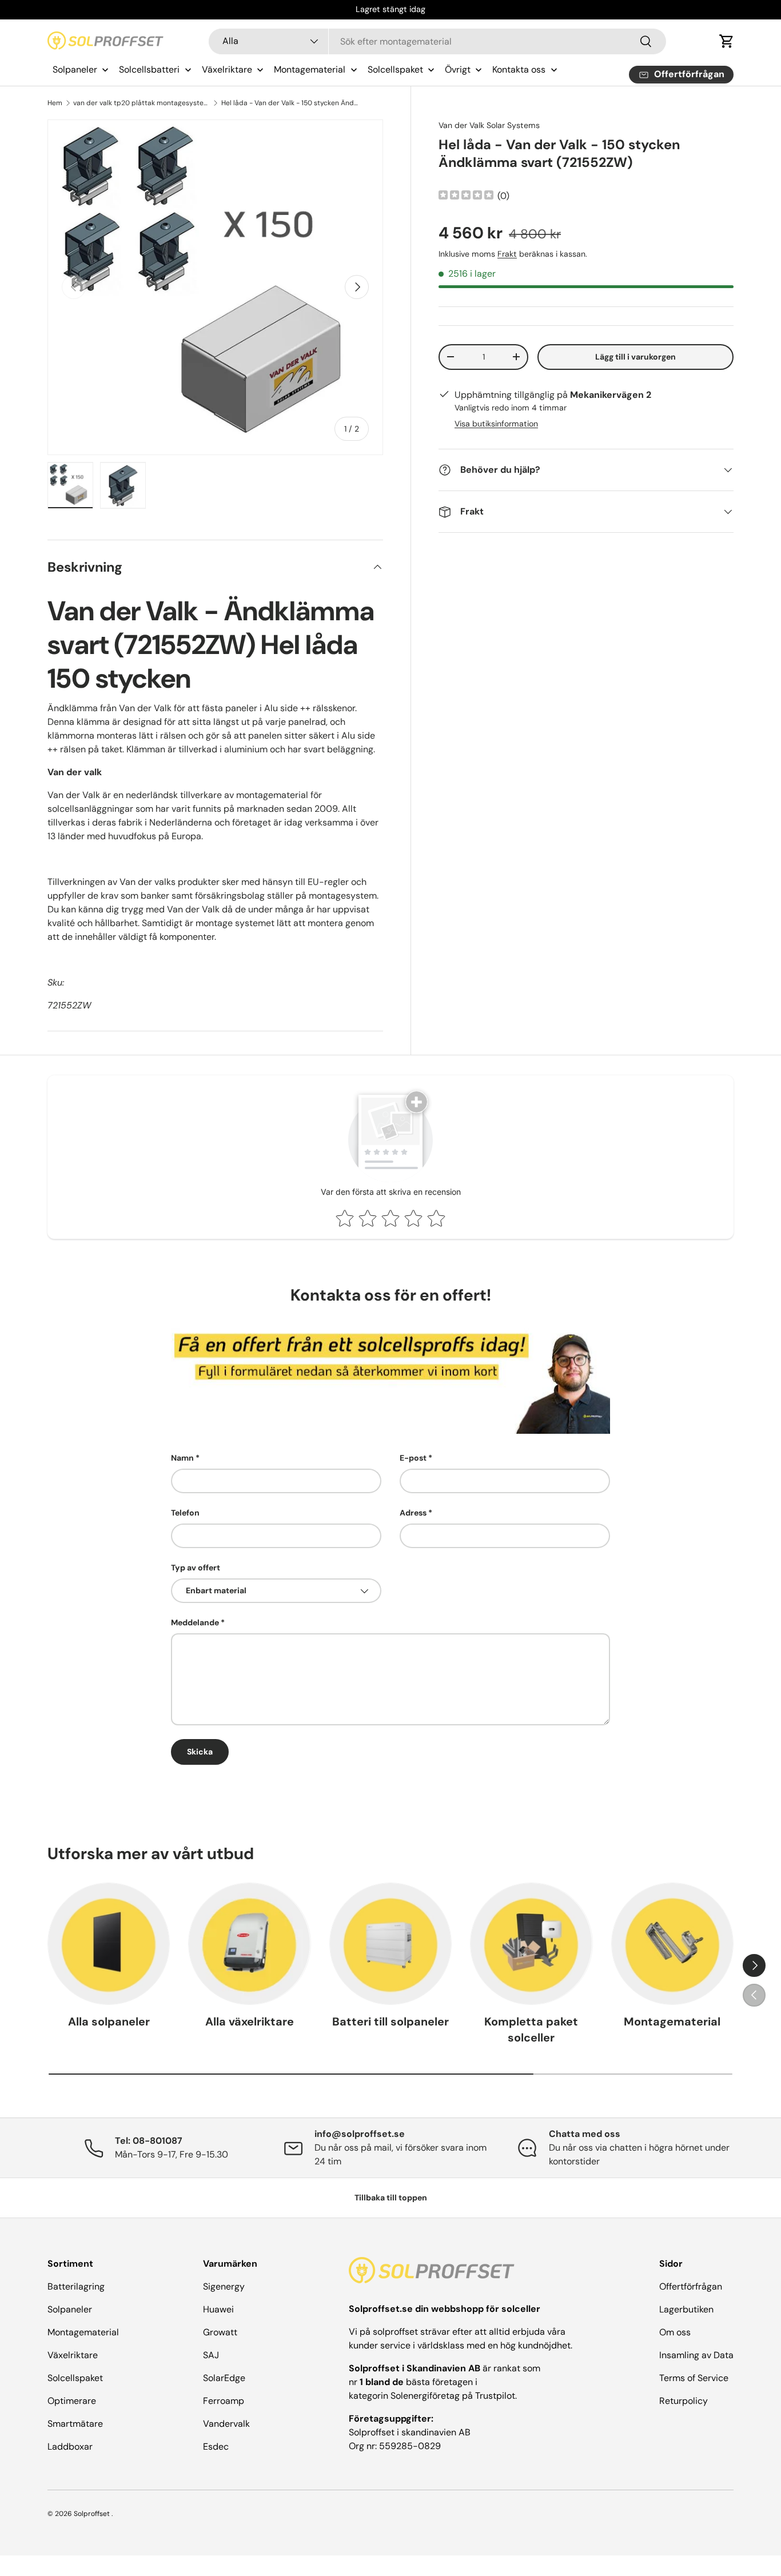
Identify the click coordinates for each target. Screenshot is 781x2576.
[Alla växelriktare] (249, 1944)
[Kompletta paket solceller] (531, 1944)
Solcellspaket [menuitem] (395, 69)
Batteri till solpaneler (390, 2022)
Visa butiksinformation (496, 424)
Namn (182, 1458)
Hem (55, 103)
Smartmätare (75, 2424)
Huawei (218, 2309)
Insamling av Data (696, 2355)
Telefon (185, 1513)
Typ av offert (196, 1568)
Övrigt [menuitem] (458, 69)
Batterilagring (76, 2286)
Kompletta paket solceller (531, 2030)
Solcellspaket (75, 2378)
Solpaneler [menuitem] (75, 69)
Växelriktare (73, 2355)
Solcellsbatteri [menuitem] (149, 69)
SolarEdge (224, 2378)
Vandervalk (226, 2424)
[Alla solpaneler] (109, 1944)
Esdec (216, 2447)
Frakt (507, 254)
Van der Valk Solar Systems (489, 125)
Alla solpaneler (109, 2022)
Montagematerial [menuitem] (310, 69)
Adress (413, 1513)
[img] (466, 196)
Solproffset (92, 2514)
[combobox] (438, 41)
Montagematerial (672, 2022)
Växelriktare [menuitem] (227, 69)
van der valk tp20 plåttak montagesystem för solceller (142, 103)
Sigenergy (224, 2286)
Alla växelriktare (250, 2022)
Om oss (675, 2332)
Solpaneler (70, 2309)
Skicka (200, 1752)
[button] (727, 41)
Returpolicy (684, 2401)
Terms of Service (694, 2378)
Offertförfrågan (691, 2286)
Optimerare (72, 2401)
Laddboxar (70, 2447)
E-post (413, 1458)
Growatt (220, 2332)
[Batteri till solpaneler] (390, 1944)
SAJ (211, 2355)
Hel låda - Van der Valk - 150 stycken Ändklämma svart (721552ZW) (290, 103)
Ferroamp (224, 2401)
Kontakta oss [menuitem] (519, 69)
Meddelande (195, 1622)
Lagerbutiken (686, 2309)
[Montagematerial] (672, 1944)
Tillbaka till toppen (391, 2198)
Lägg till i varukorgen (635, 357)
